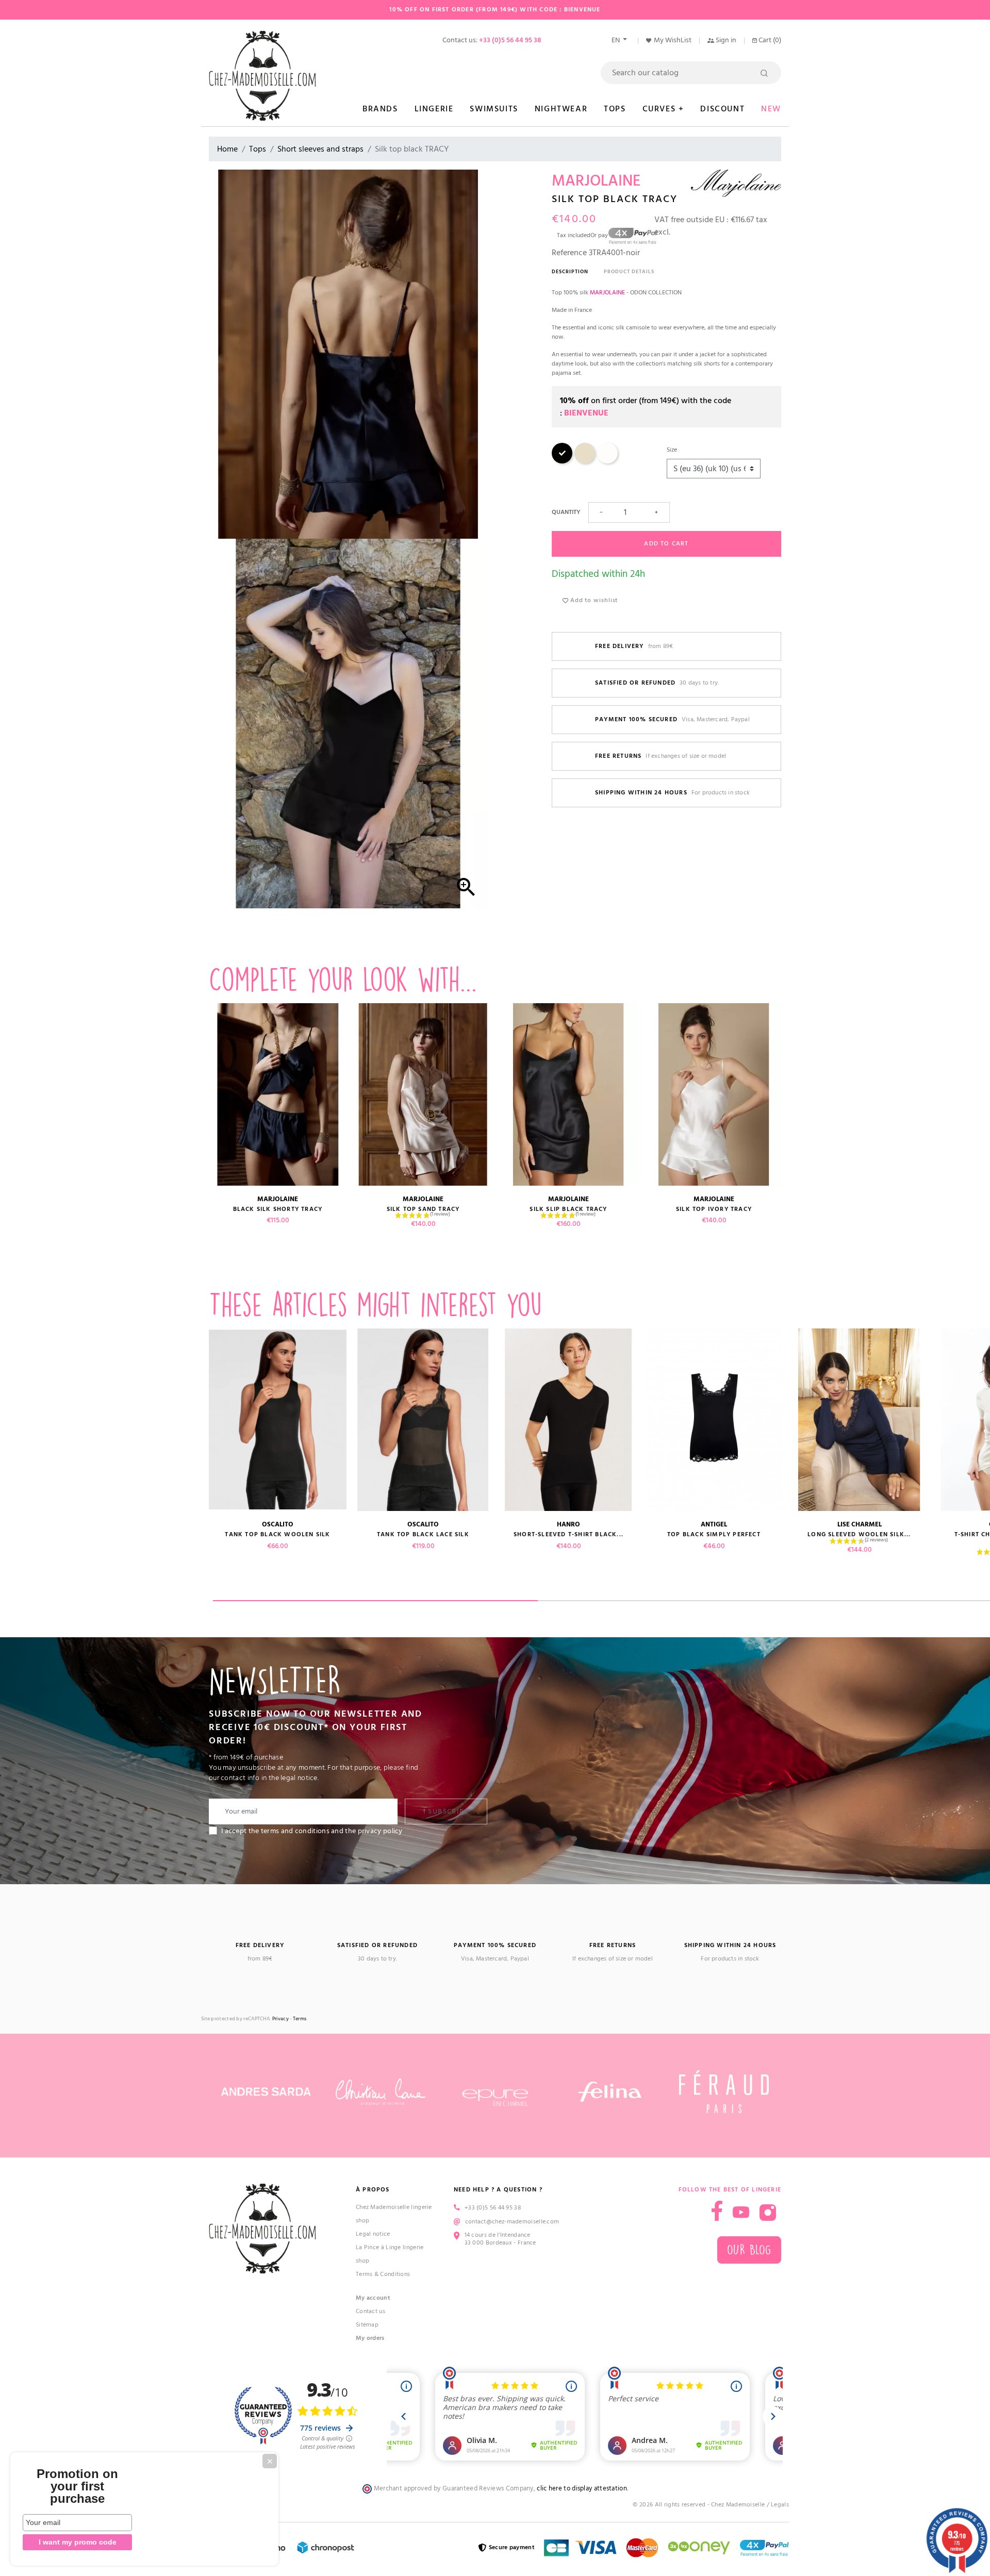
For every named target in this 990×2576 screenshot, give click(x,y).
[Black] (562, 462)
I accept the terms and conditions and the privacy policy (312, 1831)
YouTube (741, 2213)
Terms (300, 2019)
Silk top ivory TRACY (714, 1209)
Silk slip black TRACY (568, 1209)
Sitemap (367, 2325)
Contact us (370, 2311)
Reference (569, 253)
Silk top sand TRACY (423, 1209)
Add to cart (666, 544)
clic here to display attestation (582, 2489)
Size (672, 450)
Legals (780, 2505)
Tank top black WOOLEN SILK (277, 1534)
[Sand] (585, 462)
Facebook (717, 2211)
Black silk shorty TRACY (278, 1209)
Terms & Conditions (383, 2274)
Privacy (280, 2019)
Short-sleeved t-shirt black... (568, 1534)
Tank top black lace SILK (423, 1534)
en (616, 40)
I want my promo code (78, 2542)
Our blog (749, 2250)
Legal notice (373, 2234)
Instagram (768, 2213)
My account (373, 2298)
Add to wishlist (593, 600)
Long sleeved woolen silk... (859, 1534)
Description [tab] (570, 272)
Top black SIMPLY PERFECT (714, 1534)
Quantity (566, 512)
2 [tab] (700, 1601)
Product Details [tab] (629, 272)
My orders (370, 2338)
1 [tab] (375, 1601)
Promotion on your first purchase (77, 2486)
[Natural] (607, 462)
